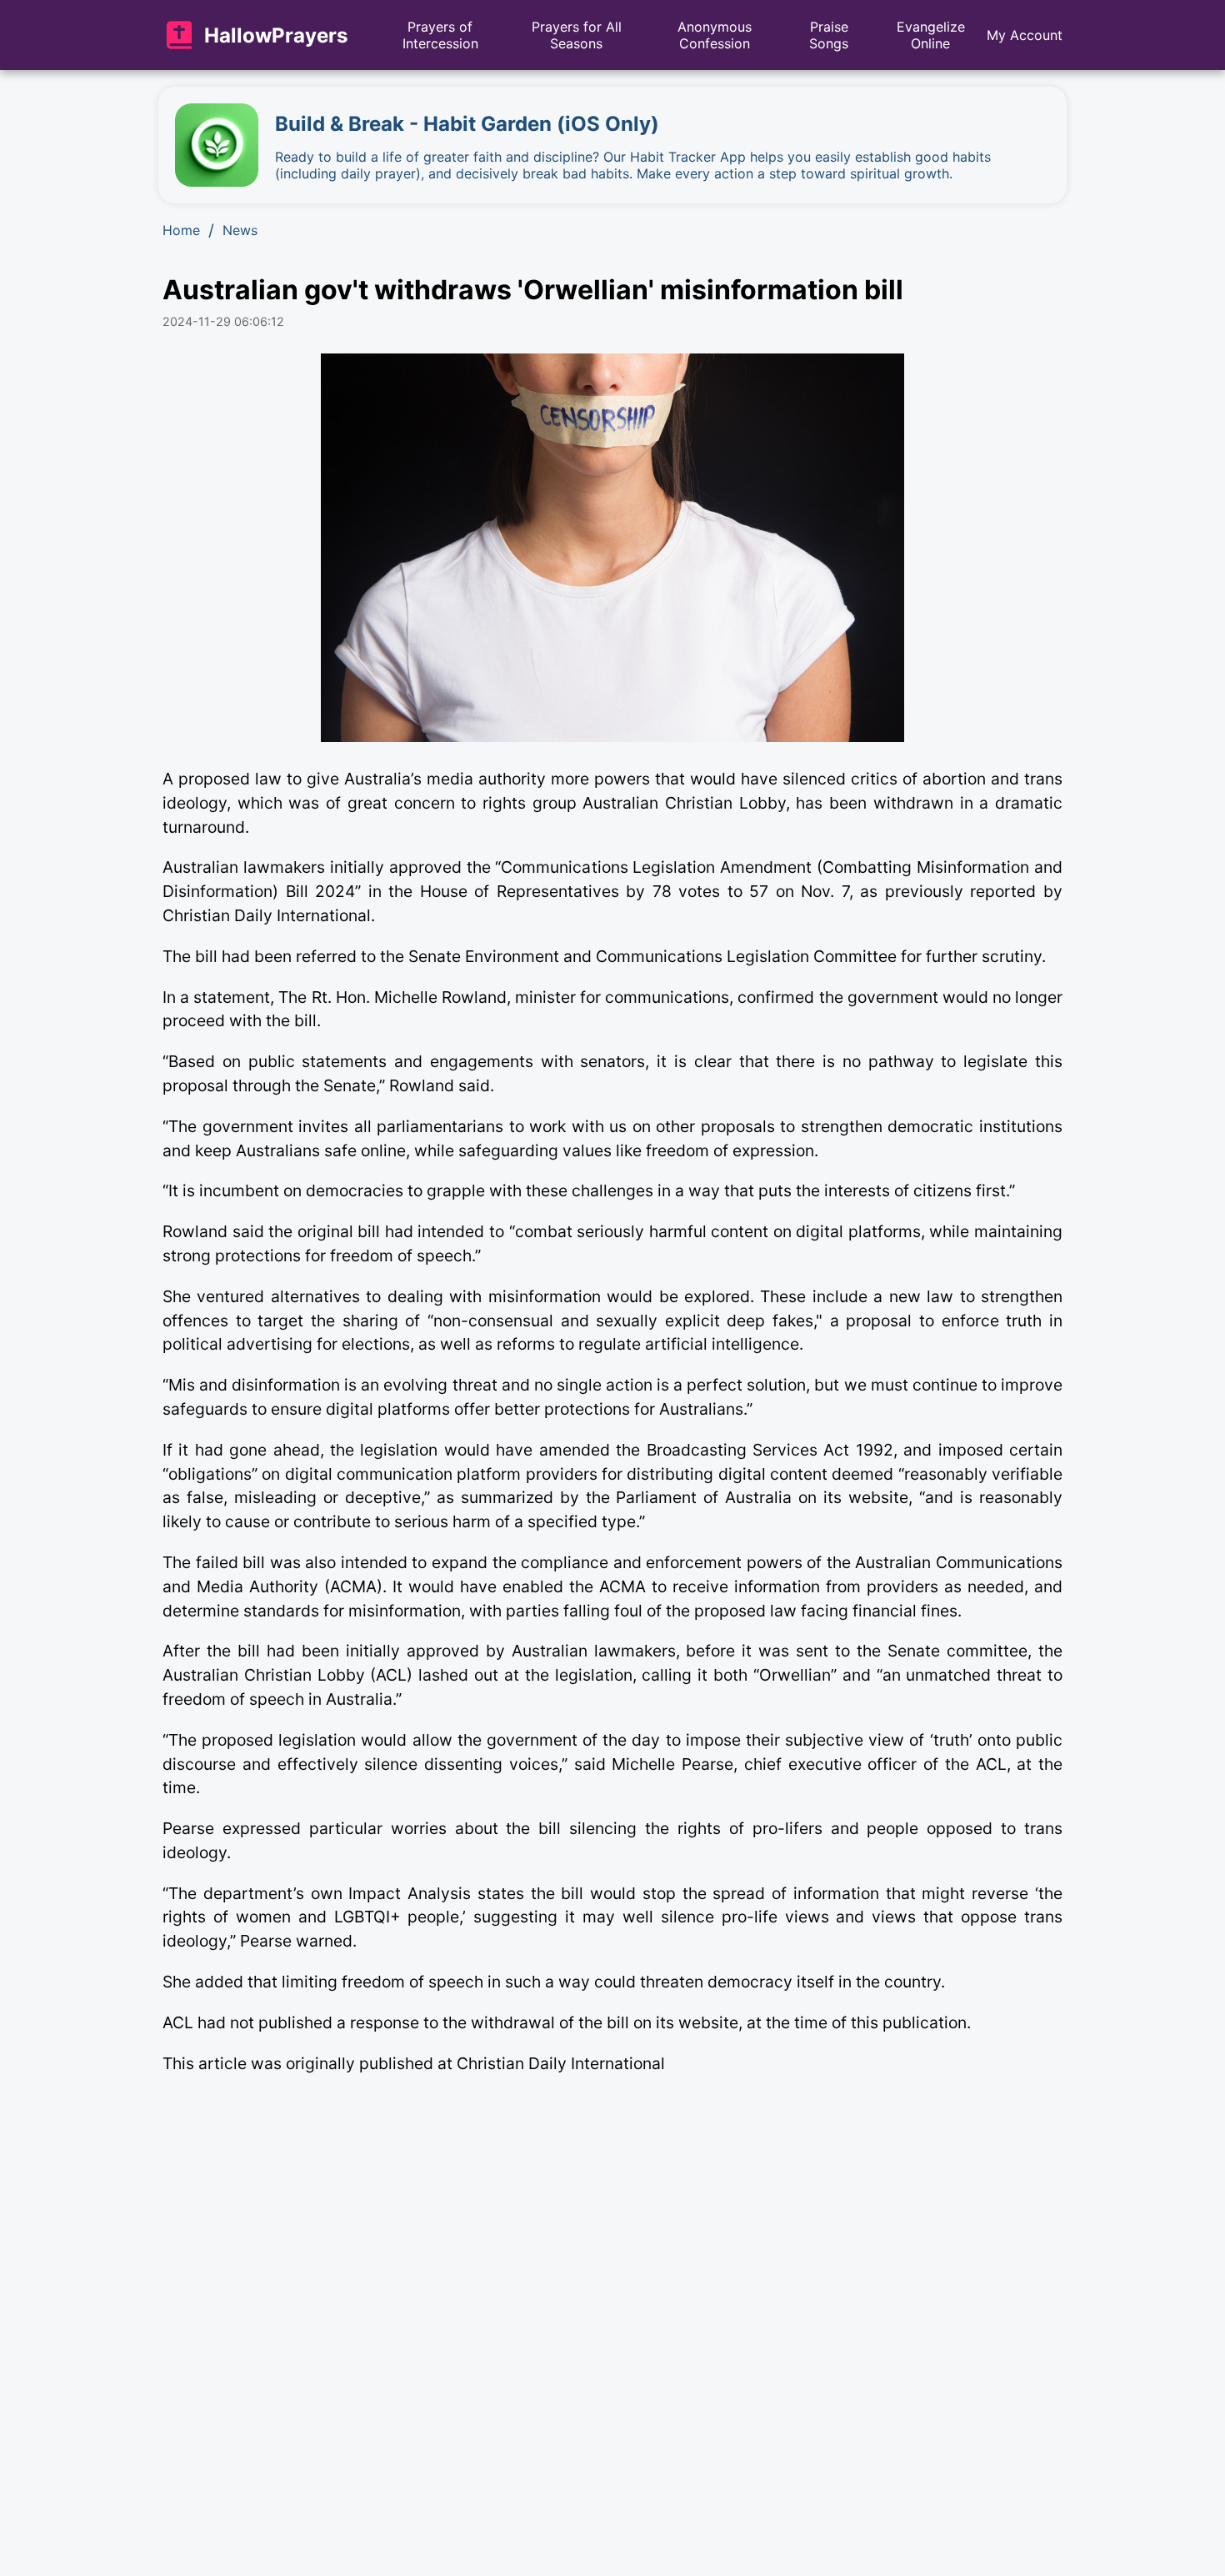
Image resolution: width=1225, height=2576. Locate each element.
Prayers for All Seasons (577, 35)
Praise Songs (829, 35)
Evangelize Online (931, 35)
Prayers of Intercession (440, 35)
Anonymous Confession (715, 35)
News (240, 230)
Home (181, 230)
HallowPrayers (276, 35)
